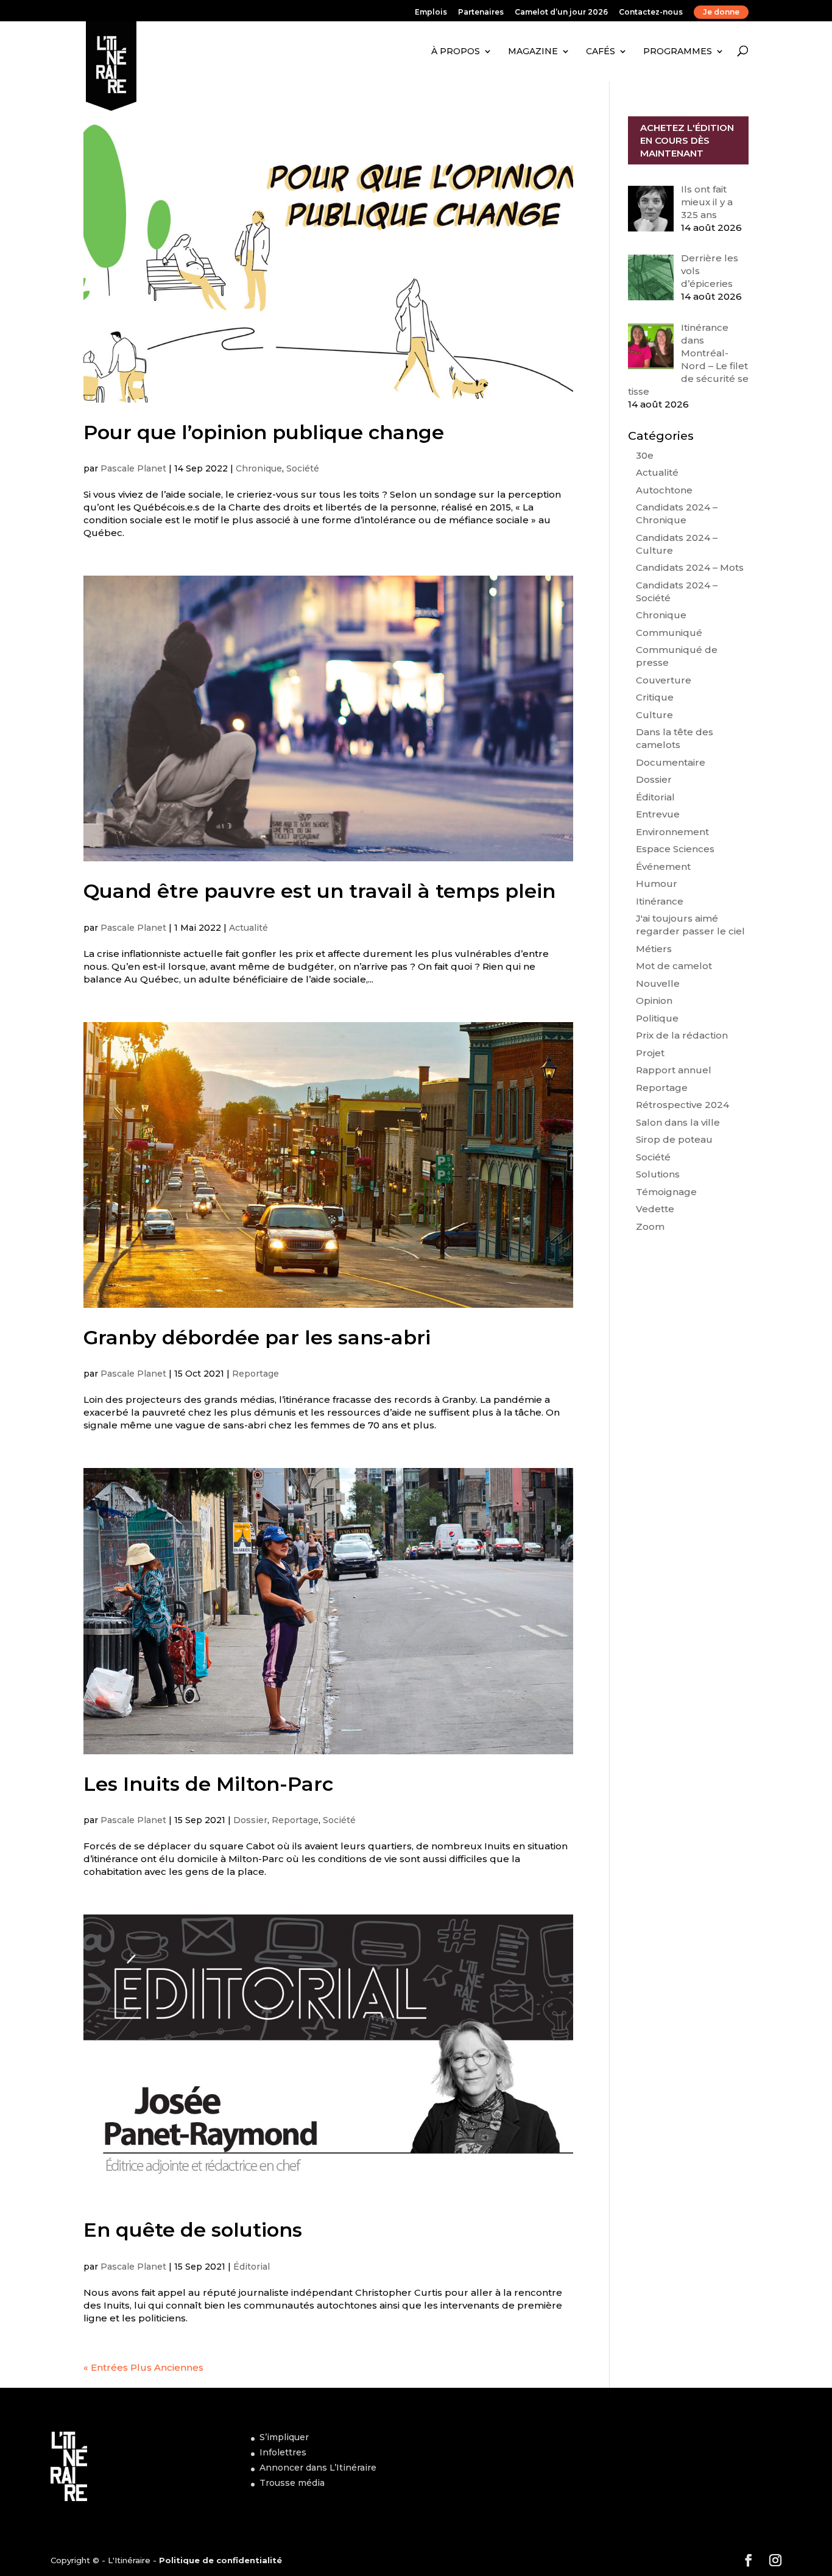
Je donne (721, 12)
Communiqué (669, 633)
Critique (655, 697)
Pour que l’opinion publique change (264, 432)
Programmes (678, 51)
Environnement (672, 832)
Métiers (654, 949)
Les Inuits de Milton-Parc (208, 1784)
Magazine (533, 51)
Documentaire (671, 762)
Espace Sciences (675, 849)
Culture (654, 715)
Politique (657, 1018)
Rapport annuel (674, 1070)
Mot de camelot (674, 966)
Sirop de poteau (674, 1139)
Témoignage (666, 1192)
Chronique (259, 468)
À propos (456, 51)
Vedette (655, 1209)
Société (303, 468)
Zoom (650, 1226)
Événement (663, 866)
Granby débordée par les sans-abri (257, 1337)
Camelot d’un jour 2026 (561, 12)
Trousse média (292, 2483)
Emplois (431, 12)
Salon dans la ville (678, 1122)
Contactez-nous (651, 12)
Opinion (654, 1000)
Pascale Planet (133, 468)
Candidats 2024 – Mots (690, 567)
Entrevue (658, 814)
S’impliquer (284, 2437)
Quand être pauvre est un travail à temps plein (319, 891)
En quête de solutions (193, 2230)
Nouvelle (658, 983)
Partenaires (481, 12)
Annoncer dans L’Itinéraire (318, 2468)
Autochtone (664, 490)
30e (645, 455)
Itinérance (660, 901)
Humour (657, 884)
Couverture (664, 680)
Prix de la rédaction (682, 1035)
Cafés (601, 51)
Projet (650, 1053)
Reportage (256, 1374)
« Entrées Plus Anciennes (143, 2367)
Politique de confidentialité (220, 2560)
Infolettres (283, 2452)
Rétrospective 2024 (682, 1105)
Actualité (249, 928)
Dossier (250, 1820)
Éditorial (252, 2267)
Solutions (658, 1174)
